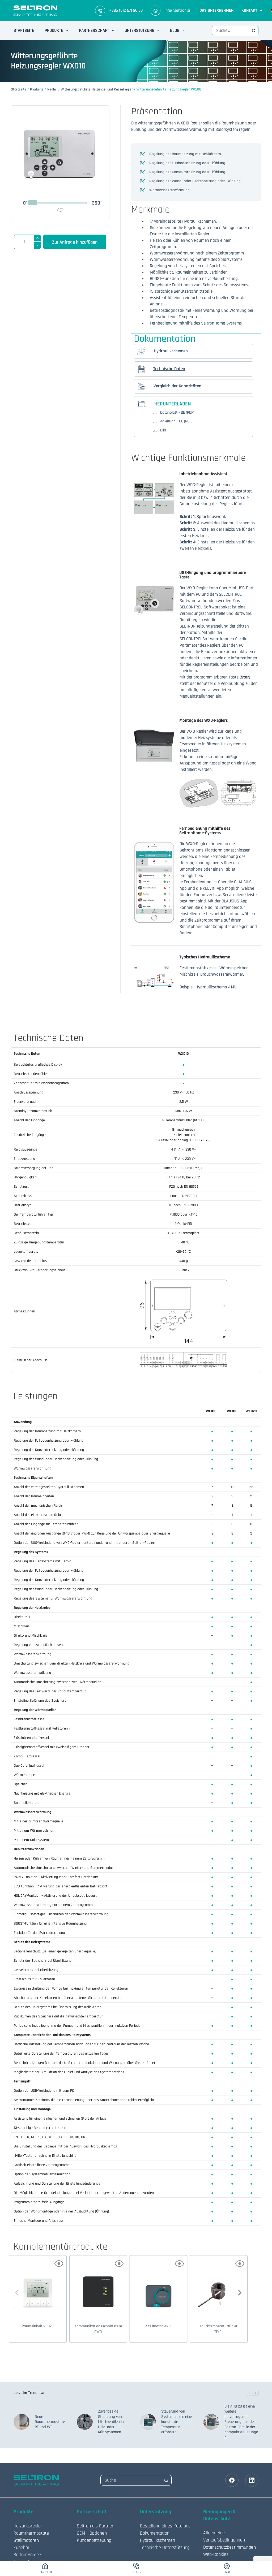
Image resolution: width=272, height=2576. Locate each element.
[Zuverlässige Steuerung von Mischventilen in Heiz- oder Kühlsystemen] (85, 2422)
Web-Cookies (216, 2554)
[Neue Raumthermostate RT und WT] (22, 2422)
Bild (163, 430)
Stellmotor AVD (158, 2326)
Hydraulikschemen (171, 351)
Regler (52, 89)
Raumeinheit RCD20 (38, 2326)
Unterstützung (139, 31)
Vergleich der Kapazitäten (177, 386)
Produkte (54, 31)
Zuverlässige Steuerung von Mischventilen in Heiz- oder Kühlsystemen (111, 2422)
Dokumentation (155, 2533)
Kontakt (249, 10)
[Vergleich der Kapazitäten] (141, 386)
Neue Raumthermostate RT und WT (50, 2422)
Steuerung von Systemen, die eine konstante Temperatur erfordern (177, 2422)
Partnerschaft (94, 31)
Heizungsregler (28, 2526)
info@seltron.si (177, 10)
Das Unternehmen (216, 10)
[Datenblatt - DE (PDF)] (155, 412)
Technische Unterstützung (165, 2547)
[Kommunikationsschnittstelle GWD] (98, 2286)
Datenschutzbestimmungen (229, 2547)
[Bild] (155, 430)
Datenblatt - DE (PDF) (177, 412)
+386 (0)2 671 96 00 (126, 10)
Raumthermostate (31, 2533)
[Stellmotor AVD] (158, 2286)
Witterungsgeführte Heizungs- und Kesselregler (97, 89)
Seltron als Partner (95, 2526)
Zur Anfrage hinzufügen (75, 242)
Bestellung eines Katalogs (165, 2526)
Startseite (24, 31)
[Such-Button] (254, 31)
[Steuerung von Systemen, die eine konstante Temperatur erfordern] (148, 2422)
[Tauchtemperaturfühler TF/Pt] (219, 2286)
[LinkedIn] (252, 2480)
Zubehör (22, 2547)
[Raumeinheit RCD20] (38, 2286)
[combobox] (231, 31)
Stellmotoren (26, 2540)
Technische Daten (169, 369)
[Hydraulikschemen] (141, 351)
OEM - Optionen (92, 2533)
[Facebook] (232, 2480)
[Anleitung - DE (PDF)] (155, 421)
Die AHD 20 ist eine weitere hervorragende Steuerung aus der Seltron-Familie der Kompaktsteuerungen (241, 2422)
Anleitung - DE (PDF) (176, 421)
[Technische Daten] (141, 369)
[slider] (33, 203)
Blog (175, 31)
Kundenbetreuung (94, 2540)
